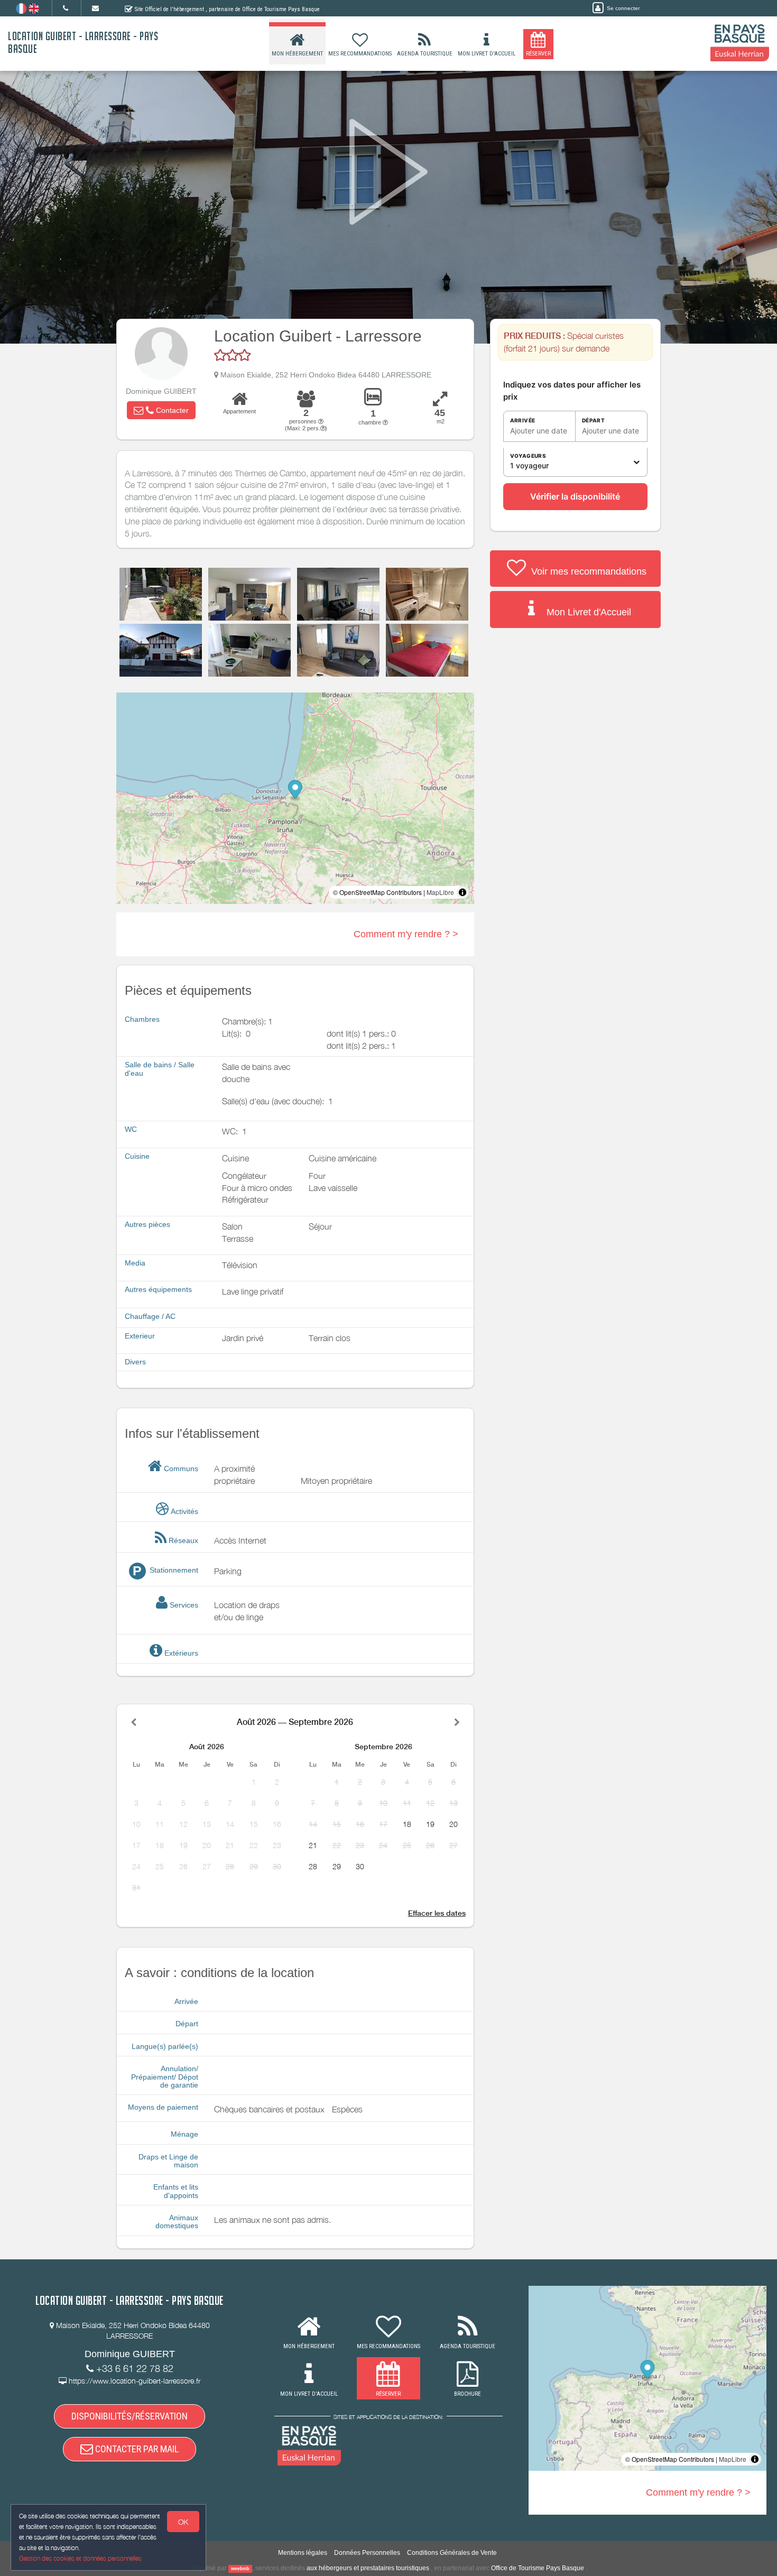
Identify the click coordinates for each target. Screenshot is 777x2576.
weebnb (240, 2569)
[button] (161, 410)
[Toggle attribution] (462, 892)
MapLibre (440, 892)
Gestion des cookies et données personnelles (80, 2558)
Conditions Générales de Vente (452, 2553)
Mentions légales (303, 2553)
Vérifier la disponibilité (575, 496)
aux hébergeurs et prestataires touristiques (368, 2568)
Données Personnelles (367, 2553)
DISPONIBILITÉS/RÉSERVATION (129, 2416)
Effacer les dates (437, 1913)
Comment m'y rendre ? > (406, 934)
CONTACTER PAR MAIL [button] (136, 2449)
